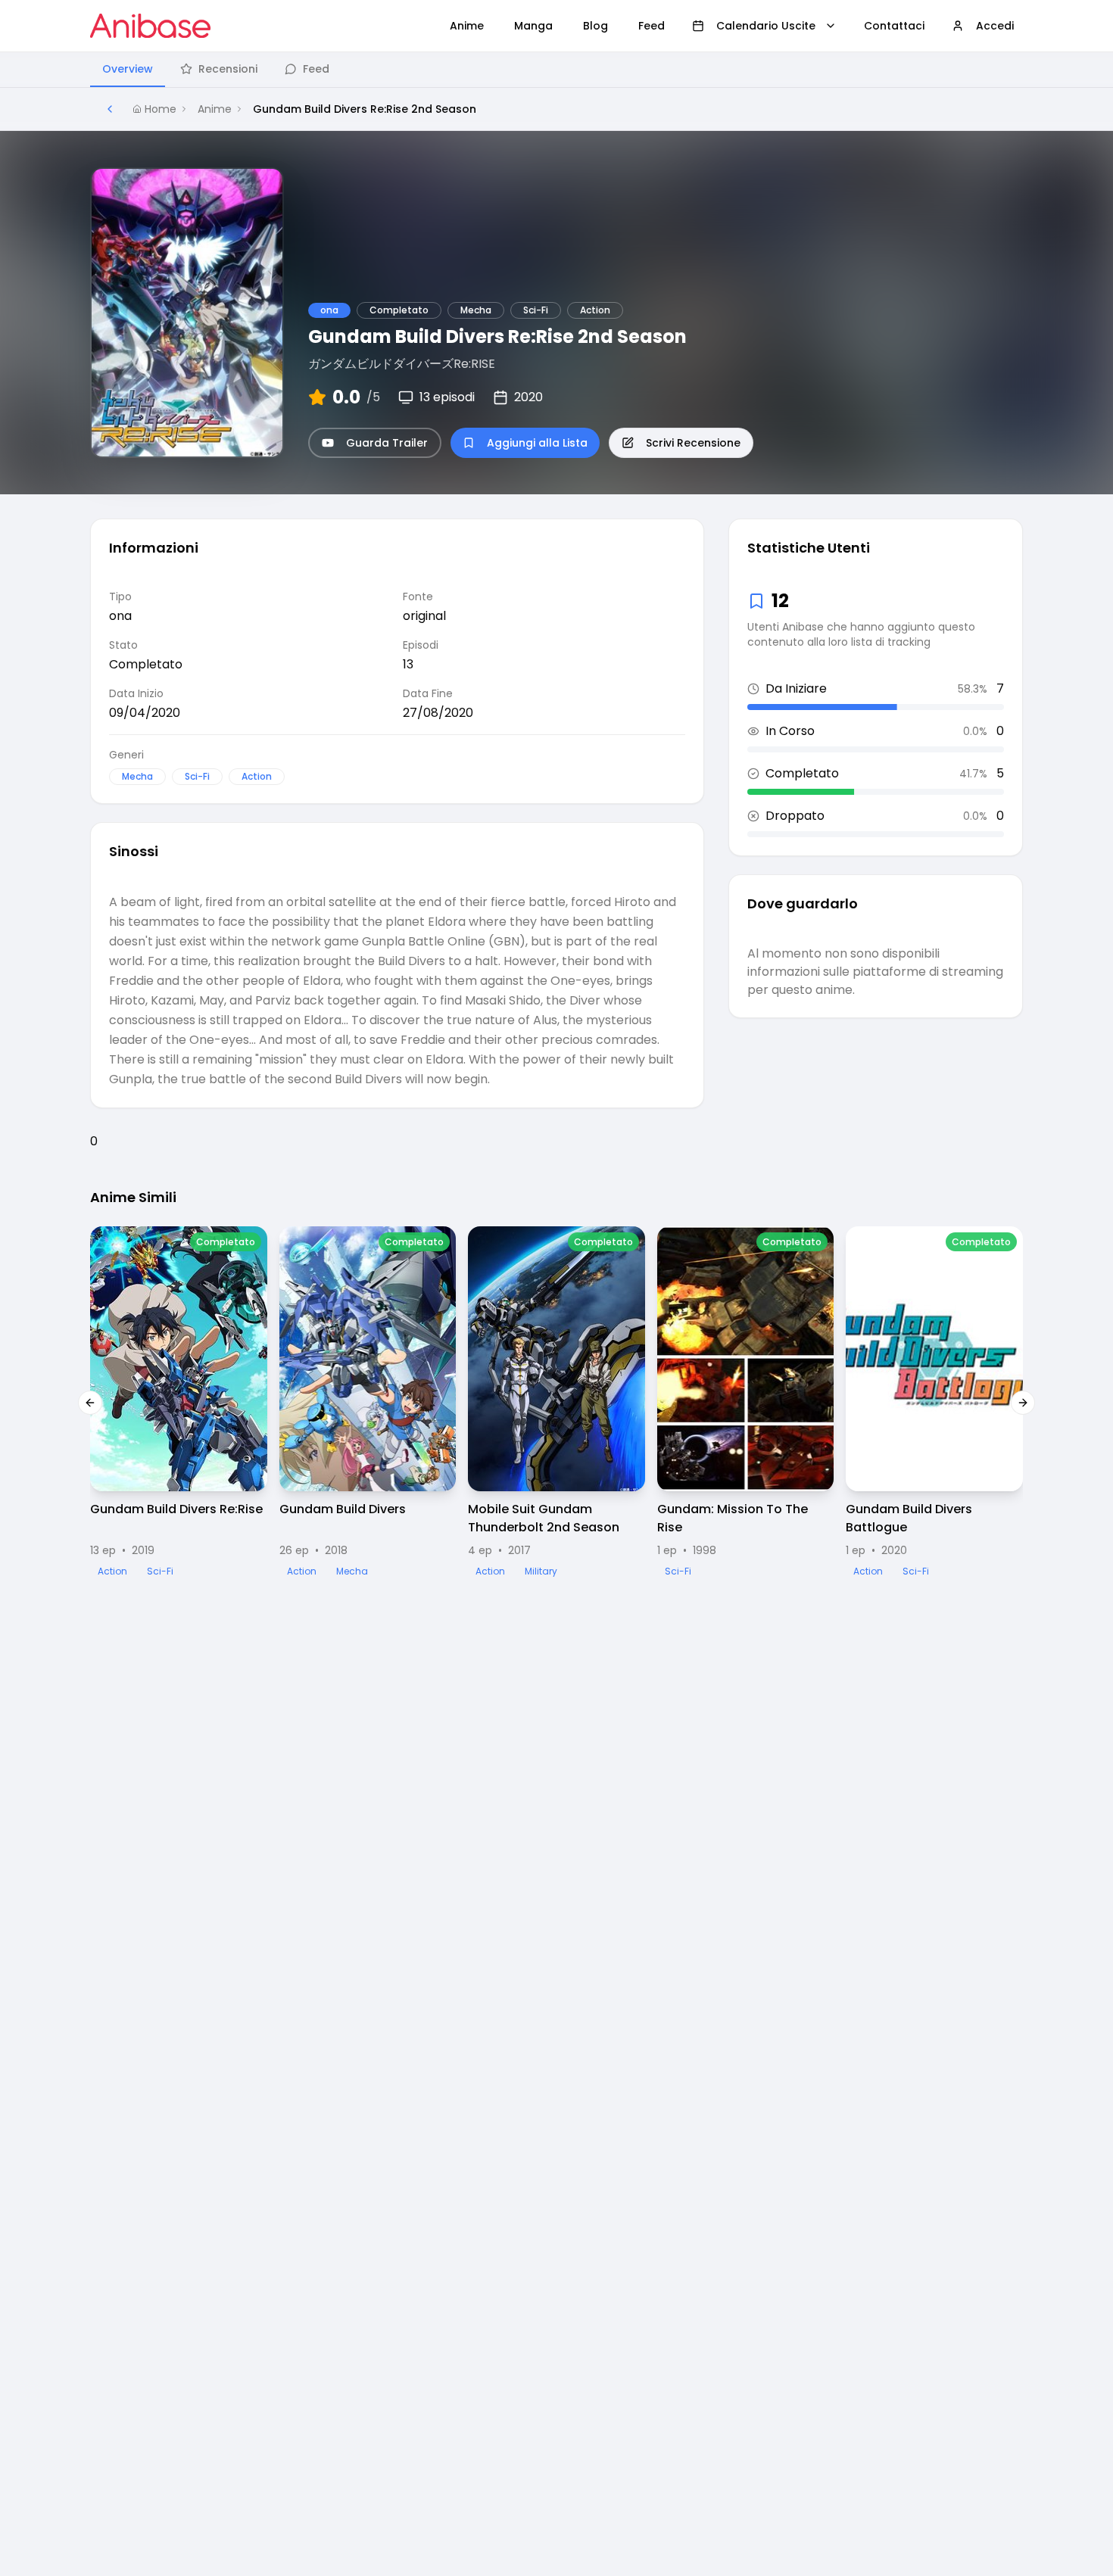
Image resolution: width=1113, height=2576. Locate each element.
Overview (128, 69)
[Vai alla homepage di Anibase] (150, 26)
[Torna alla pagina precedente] (110, 109)
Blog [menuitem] (595, 26)
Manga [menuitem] (533, 26)
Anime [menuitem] (467, 26)
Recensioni (228, 69)
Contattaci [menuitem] (894, 26)
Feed (316, 69)
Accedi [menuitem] (995, 26)
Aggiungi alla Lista (537, 443)
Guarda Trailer (387, 443)
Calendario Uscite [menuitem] (766, 26)
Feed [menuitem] (652, 26)
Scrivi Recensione (693, 443)
